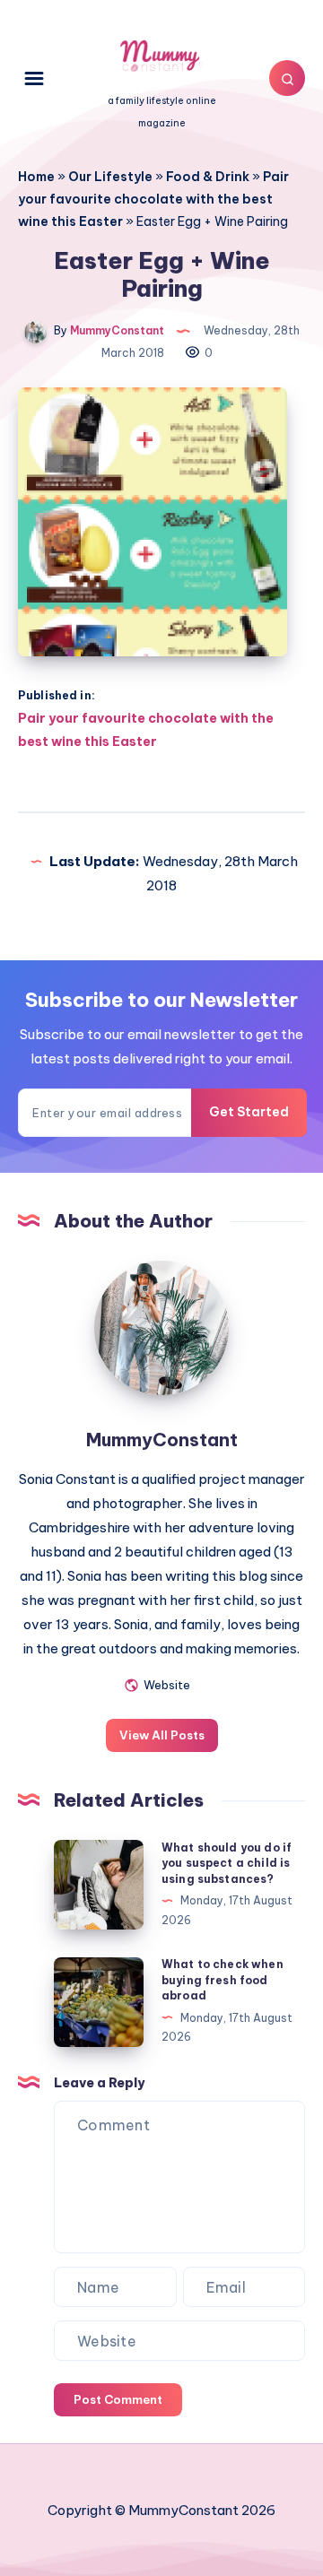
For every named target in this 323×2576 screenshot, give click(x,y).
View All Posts (162, 1735)
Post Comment (118, 2399)
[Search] (287, 78)
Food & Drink (208, 177)
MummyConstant (162, 1440)
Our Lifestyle (110, 177)
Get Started (249, 1112)
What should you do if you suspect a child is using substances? (227, 1863)
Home (36, 177)
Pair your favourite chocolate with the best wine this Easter (153, 199)
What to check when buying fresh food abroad (223, 1980)
